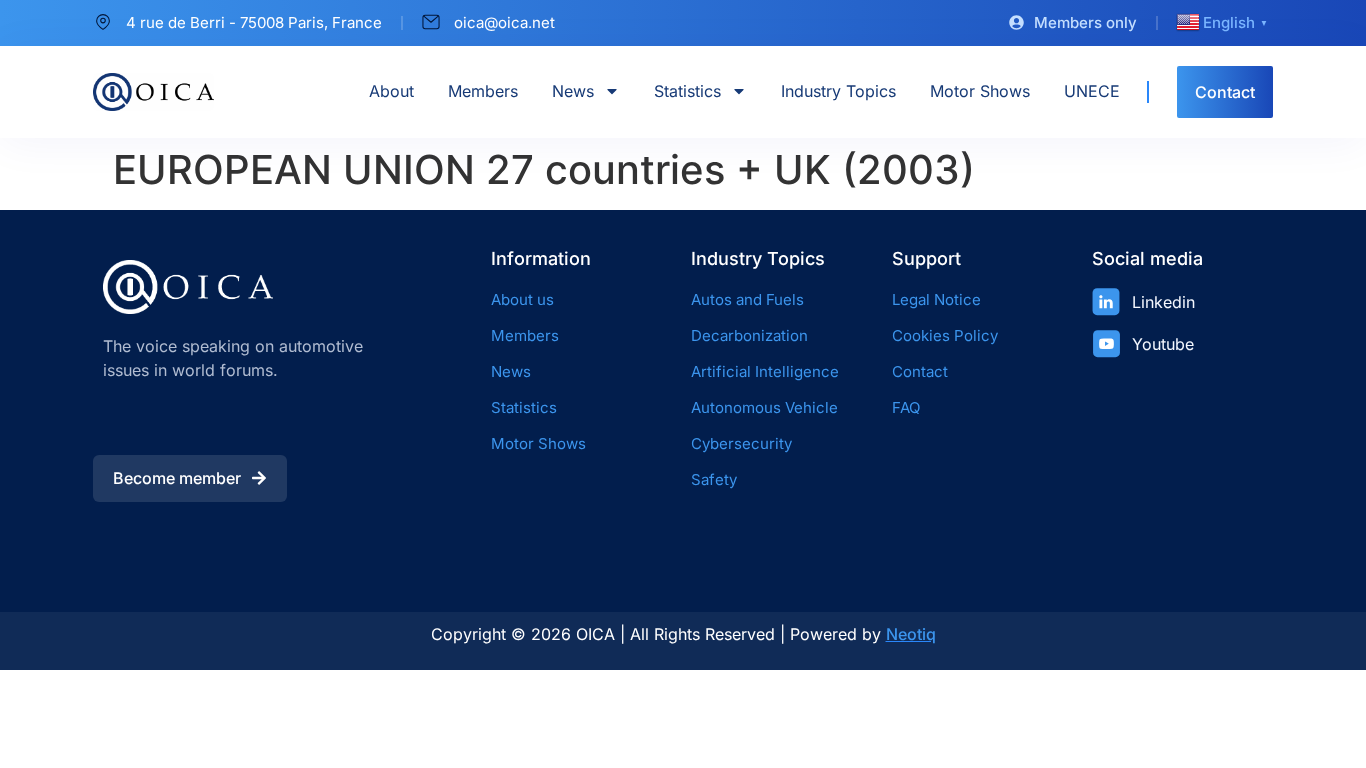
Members (483, 91)
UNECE (1092, 91)
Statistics (687, 91)
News (573, 91)
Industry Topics (838, 91)
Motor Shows (980, 91)
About (391, 91)
